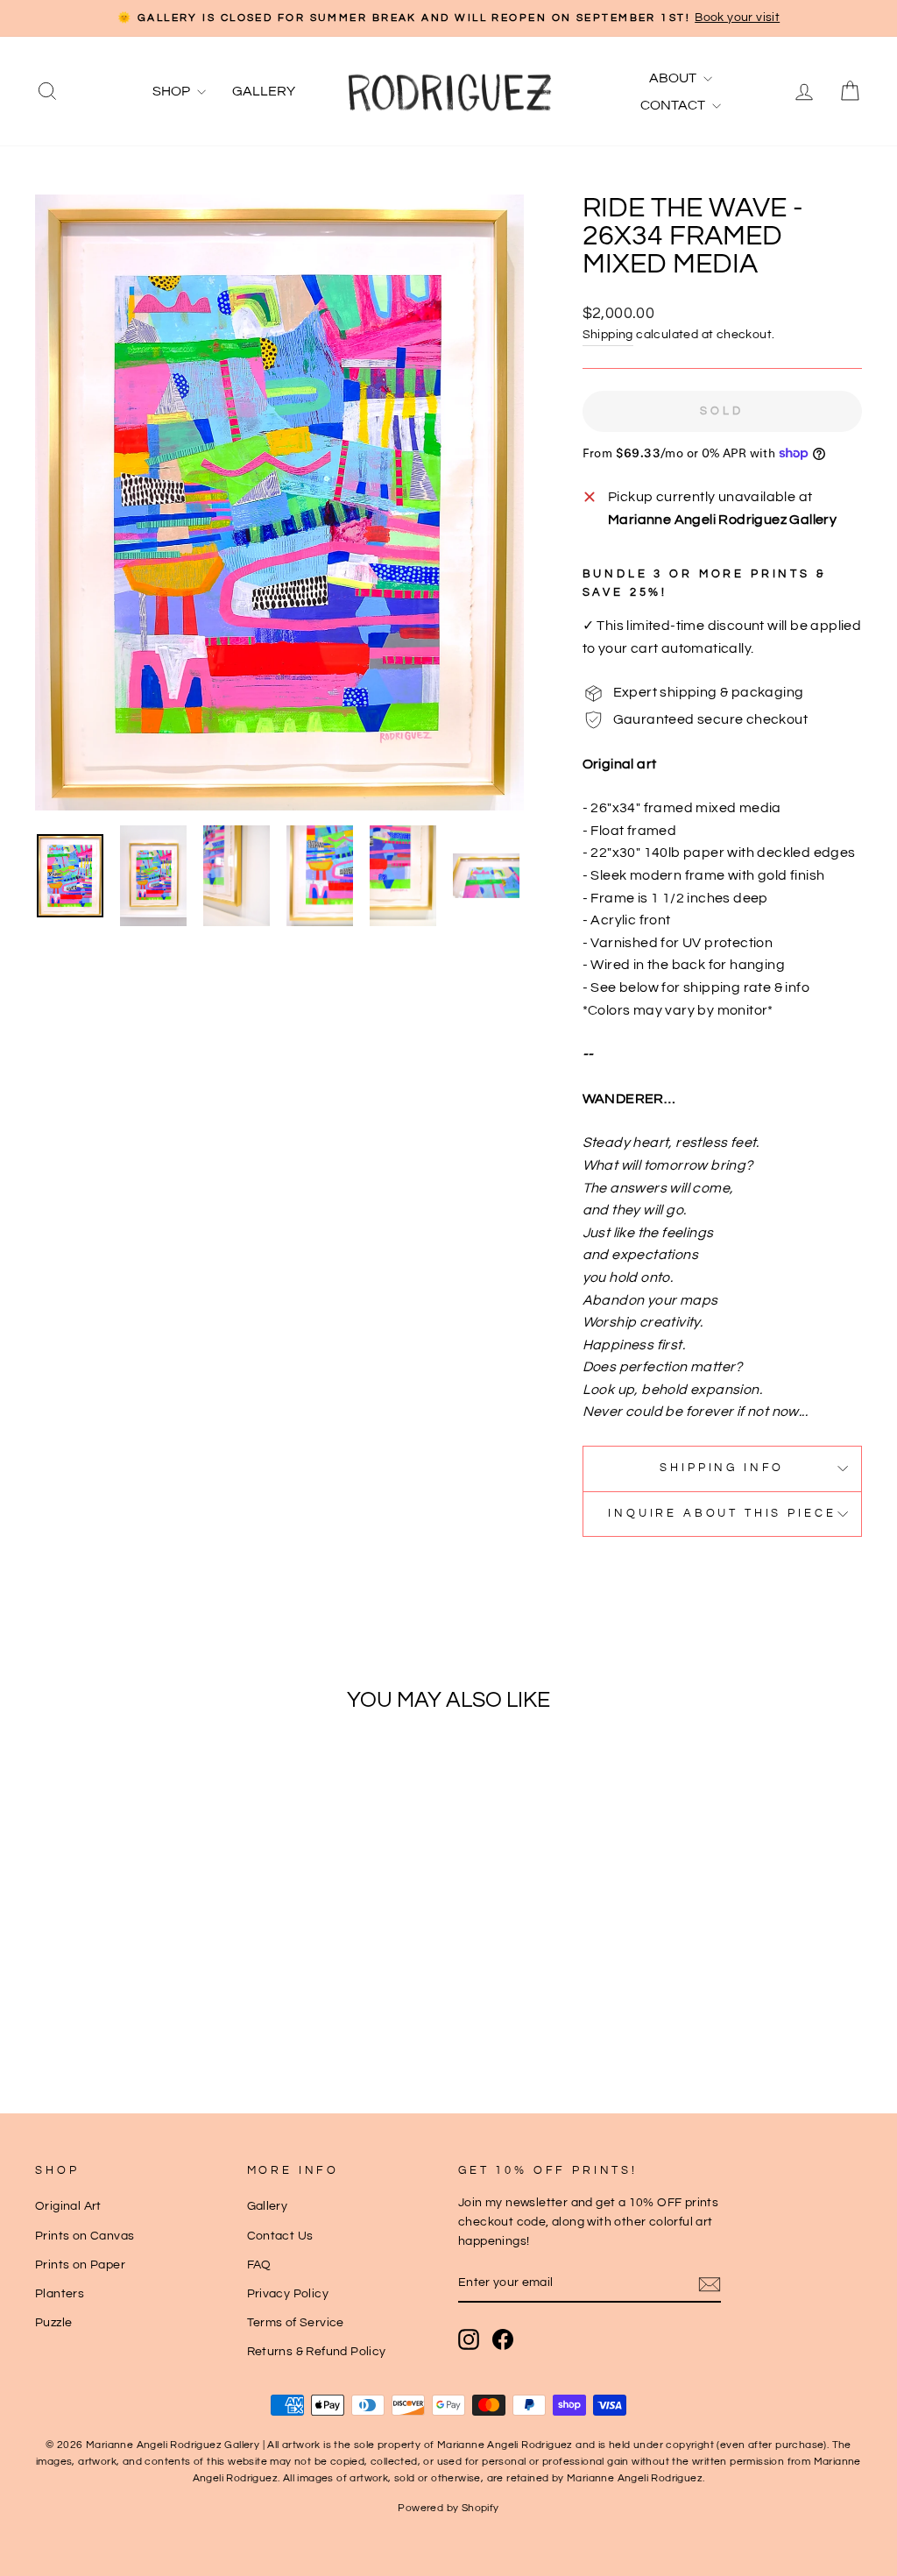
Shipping (608, 335)
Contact (674, 105)
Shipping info (722, 1468)
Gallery (264, 91)
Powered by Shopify (448, 2508)
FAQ (259, 2265)
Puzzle (53, 2323)
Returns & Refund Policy (317, 2352)
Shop (173, 91)
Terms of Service (296, 2323)
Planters (60, 2294)
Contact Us (280, 2236)
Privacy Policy (288, 2294)
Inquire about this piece (722, 1514)
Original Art (68, 2206)
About (674, 78)
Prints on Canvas (85, 2236)
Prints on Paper (80, 2265)
